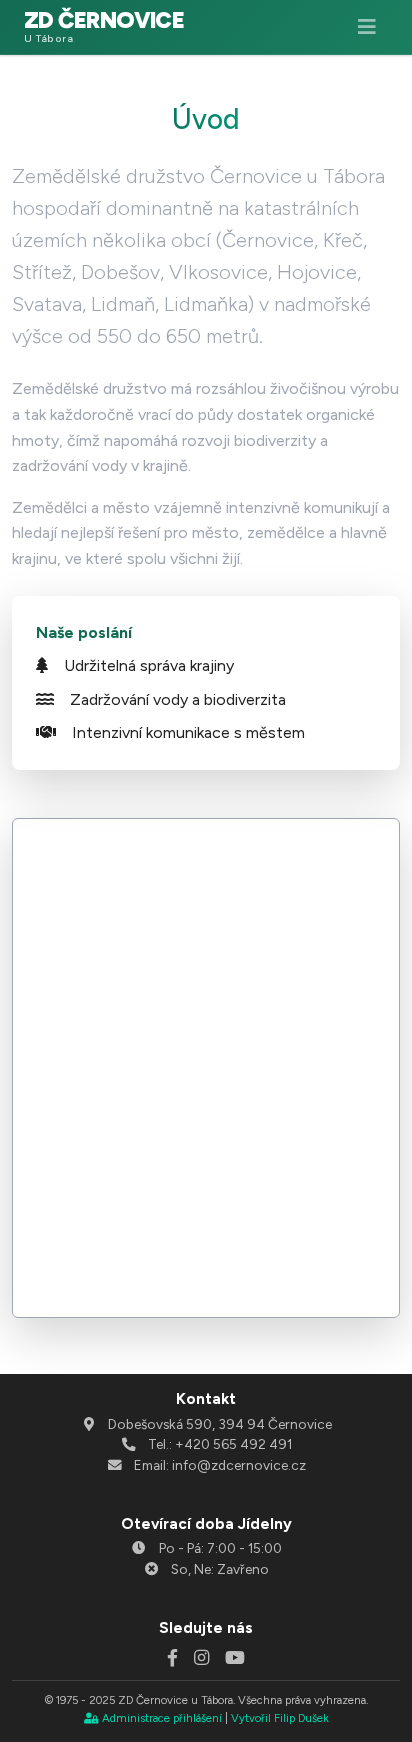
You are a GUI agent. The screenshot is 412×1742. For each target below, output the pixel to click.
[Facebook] (172, 1658)
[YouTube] (235, 1658)
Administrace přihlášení (162, 1718)
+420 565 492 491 (233, 1444)
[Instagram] (201, 1658)
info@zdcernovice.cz (239, 1465)
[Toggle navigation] (367, 27)
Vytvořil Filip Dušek (280, 1718)
